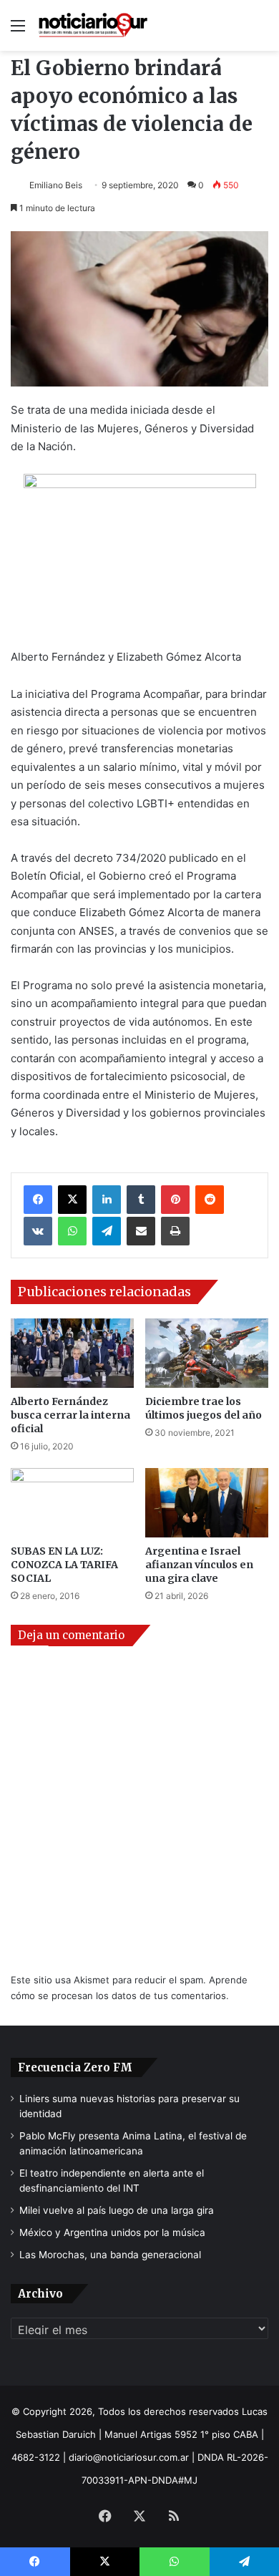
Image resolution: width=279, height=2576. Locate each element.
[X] (72, 1200)
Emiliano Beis (56, 185)
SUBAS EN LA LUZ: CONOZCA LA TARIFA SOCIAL (64, 1565)
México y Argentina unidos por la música (112, 2232)
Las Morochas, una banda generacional (110, 2255)
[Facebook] (38, 1200)
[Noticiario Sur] (93, 25)
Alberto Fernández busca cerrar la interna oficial (70, 1415)
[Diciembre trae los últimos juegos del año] (207, 1353)
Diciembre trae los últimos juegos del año (204, 1408)
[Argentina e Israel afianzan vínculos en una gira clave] (207, 1503)
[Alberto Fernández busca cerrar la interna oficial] (72, 1353)
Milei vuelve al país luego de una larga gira (117, 2210)
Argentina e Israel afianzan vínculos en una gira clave (199, 1565)
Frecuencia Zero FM (75, 2067)
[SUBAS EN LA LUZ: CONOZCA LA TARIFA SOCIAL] (72, 1503)
